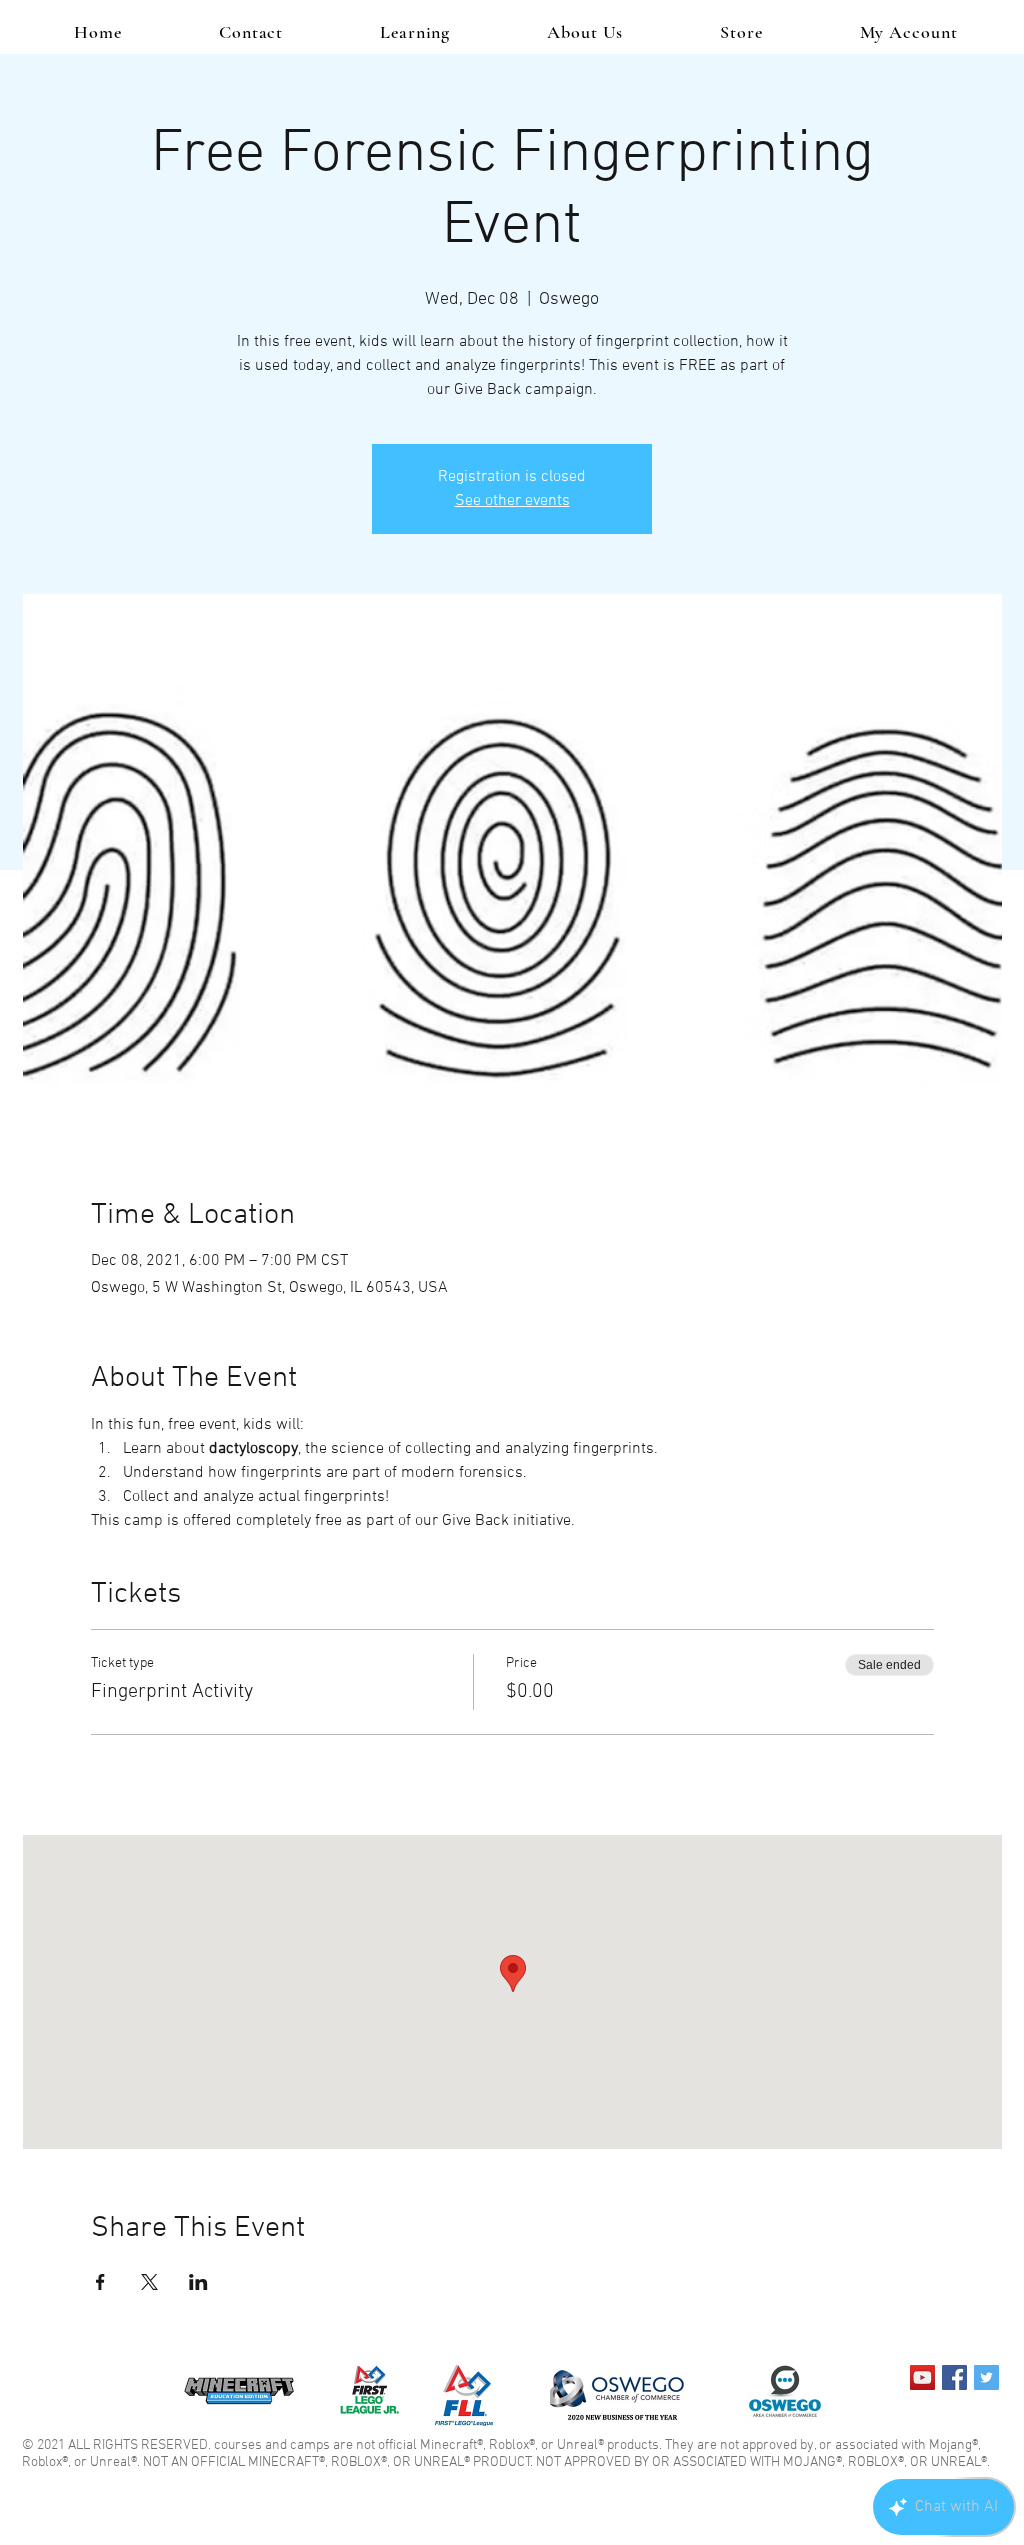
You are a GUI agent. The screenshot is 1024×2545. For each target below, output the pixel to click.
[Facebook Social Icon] (954, 2377)
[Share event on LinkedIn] (198, 2282)
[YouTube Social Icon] (922, 2377)
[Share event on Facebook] (100, 2282)
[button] (415, 32)
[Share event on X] (149, 2282)
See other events (512, 501)
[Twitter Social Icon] (986, 2377)
